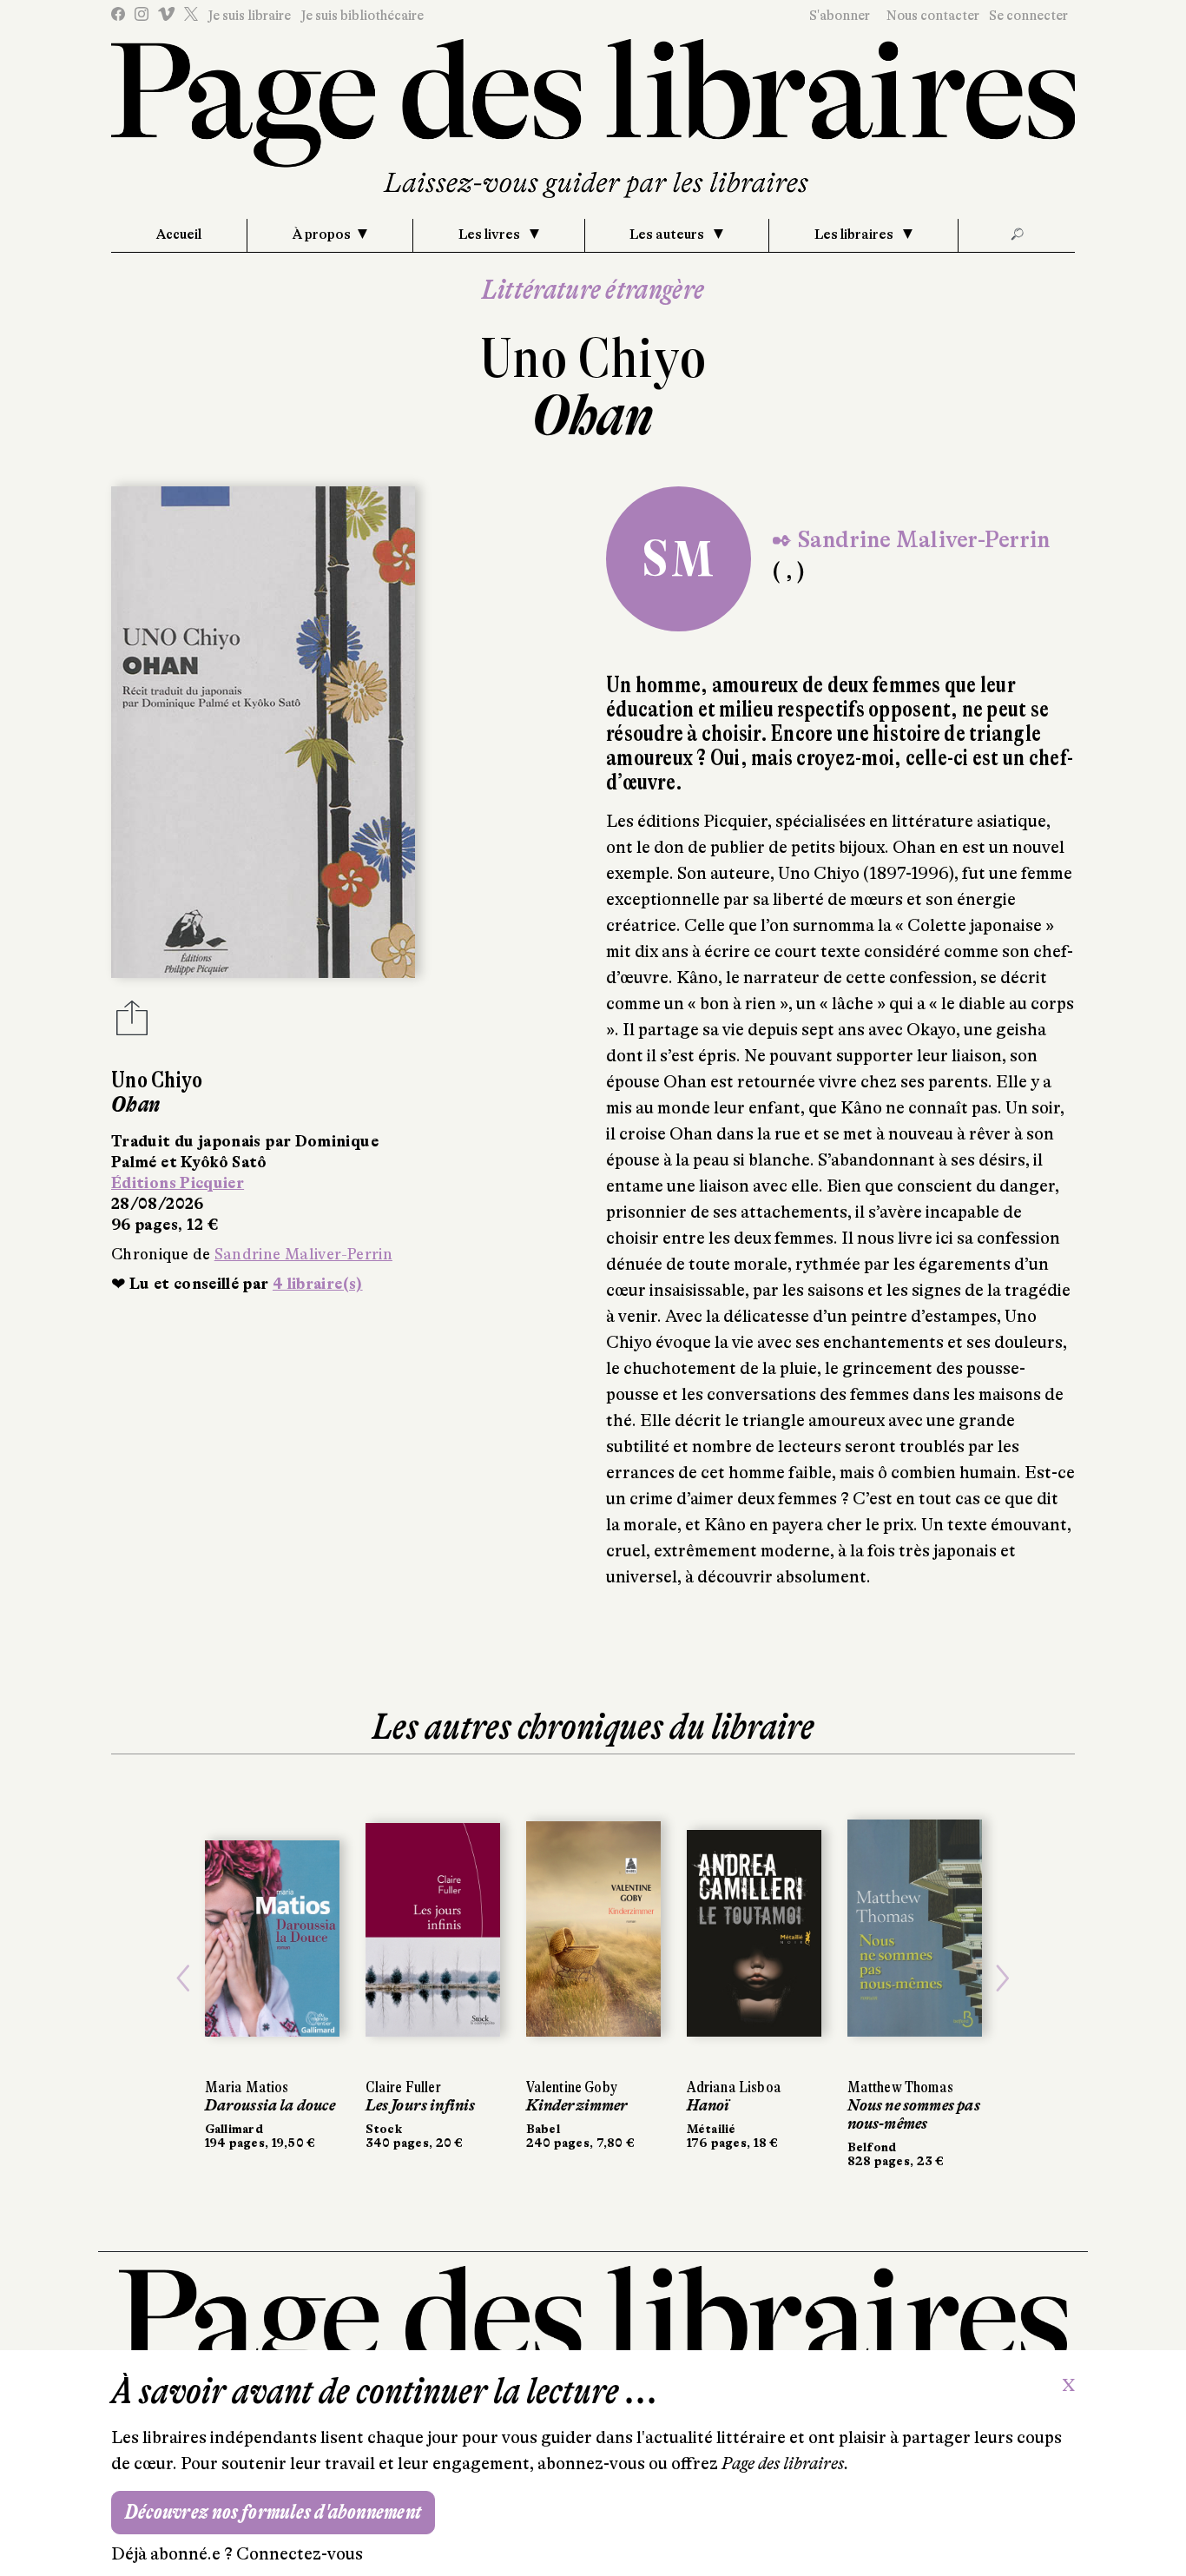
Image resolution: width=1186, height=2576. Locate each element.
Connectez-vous (300, 2554)
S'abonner (840, 16)
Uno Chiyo (593, 358)
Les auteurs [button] (668, 234)
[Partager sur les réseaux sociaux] (132, 1023)
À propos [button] (322, 234)
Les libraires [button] (855, 234)
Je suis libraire (249, 16)
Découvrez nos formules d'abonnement (273, 2512)
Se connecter (1028, 16)
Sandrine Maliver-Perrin (303, 1254)
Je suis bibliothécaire (362, 16)
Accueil (179, 234)
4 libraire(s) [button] (318, 1284)
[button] (184, 1978)
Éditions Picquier (178, 1183)
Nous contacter (933, 16)
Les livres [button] (491, 234)
